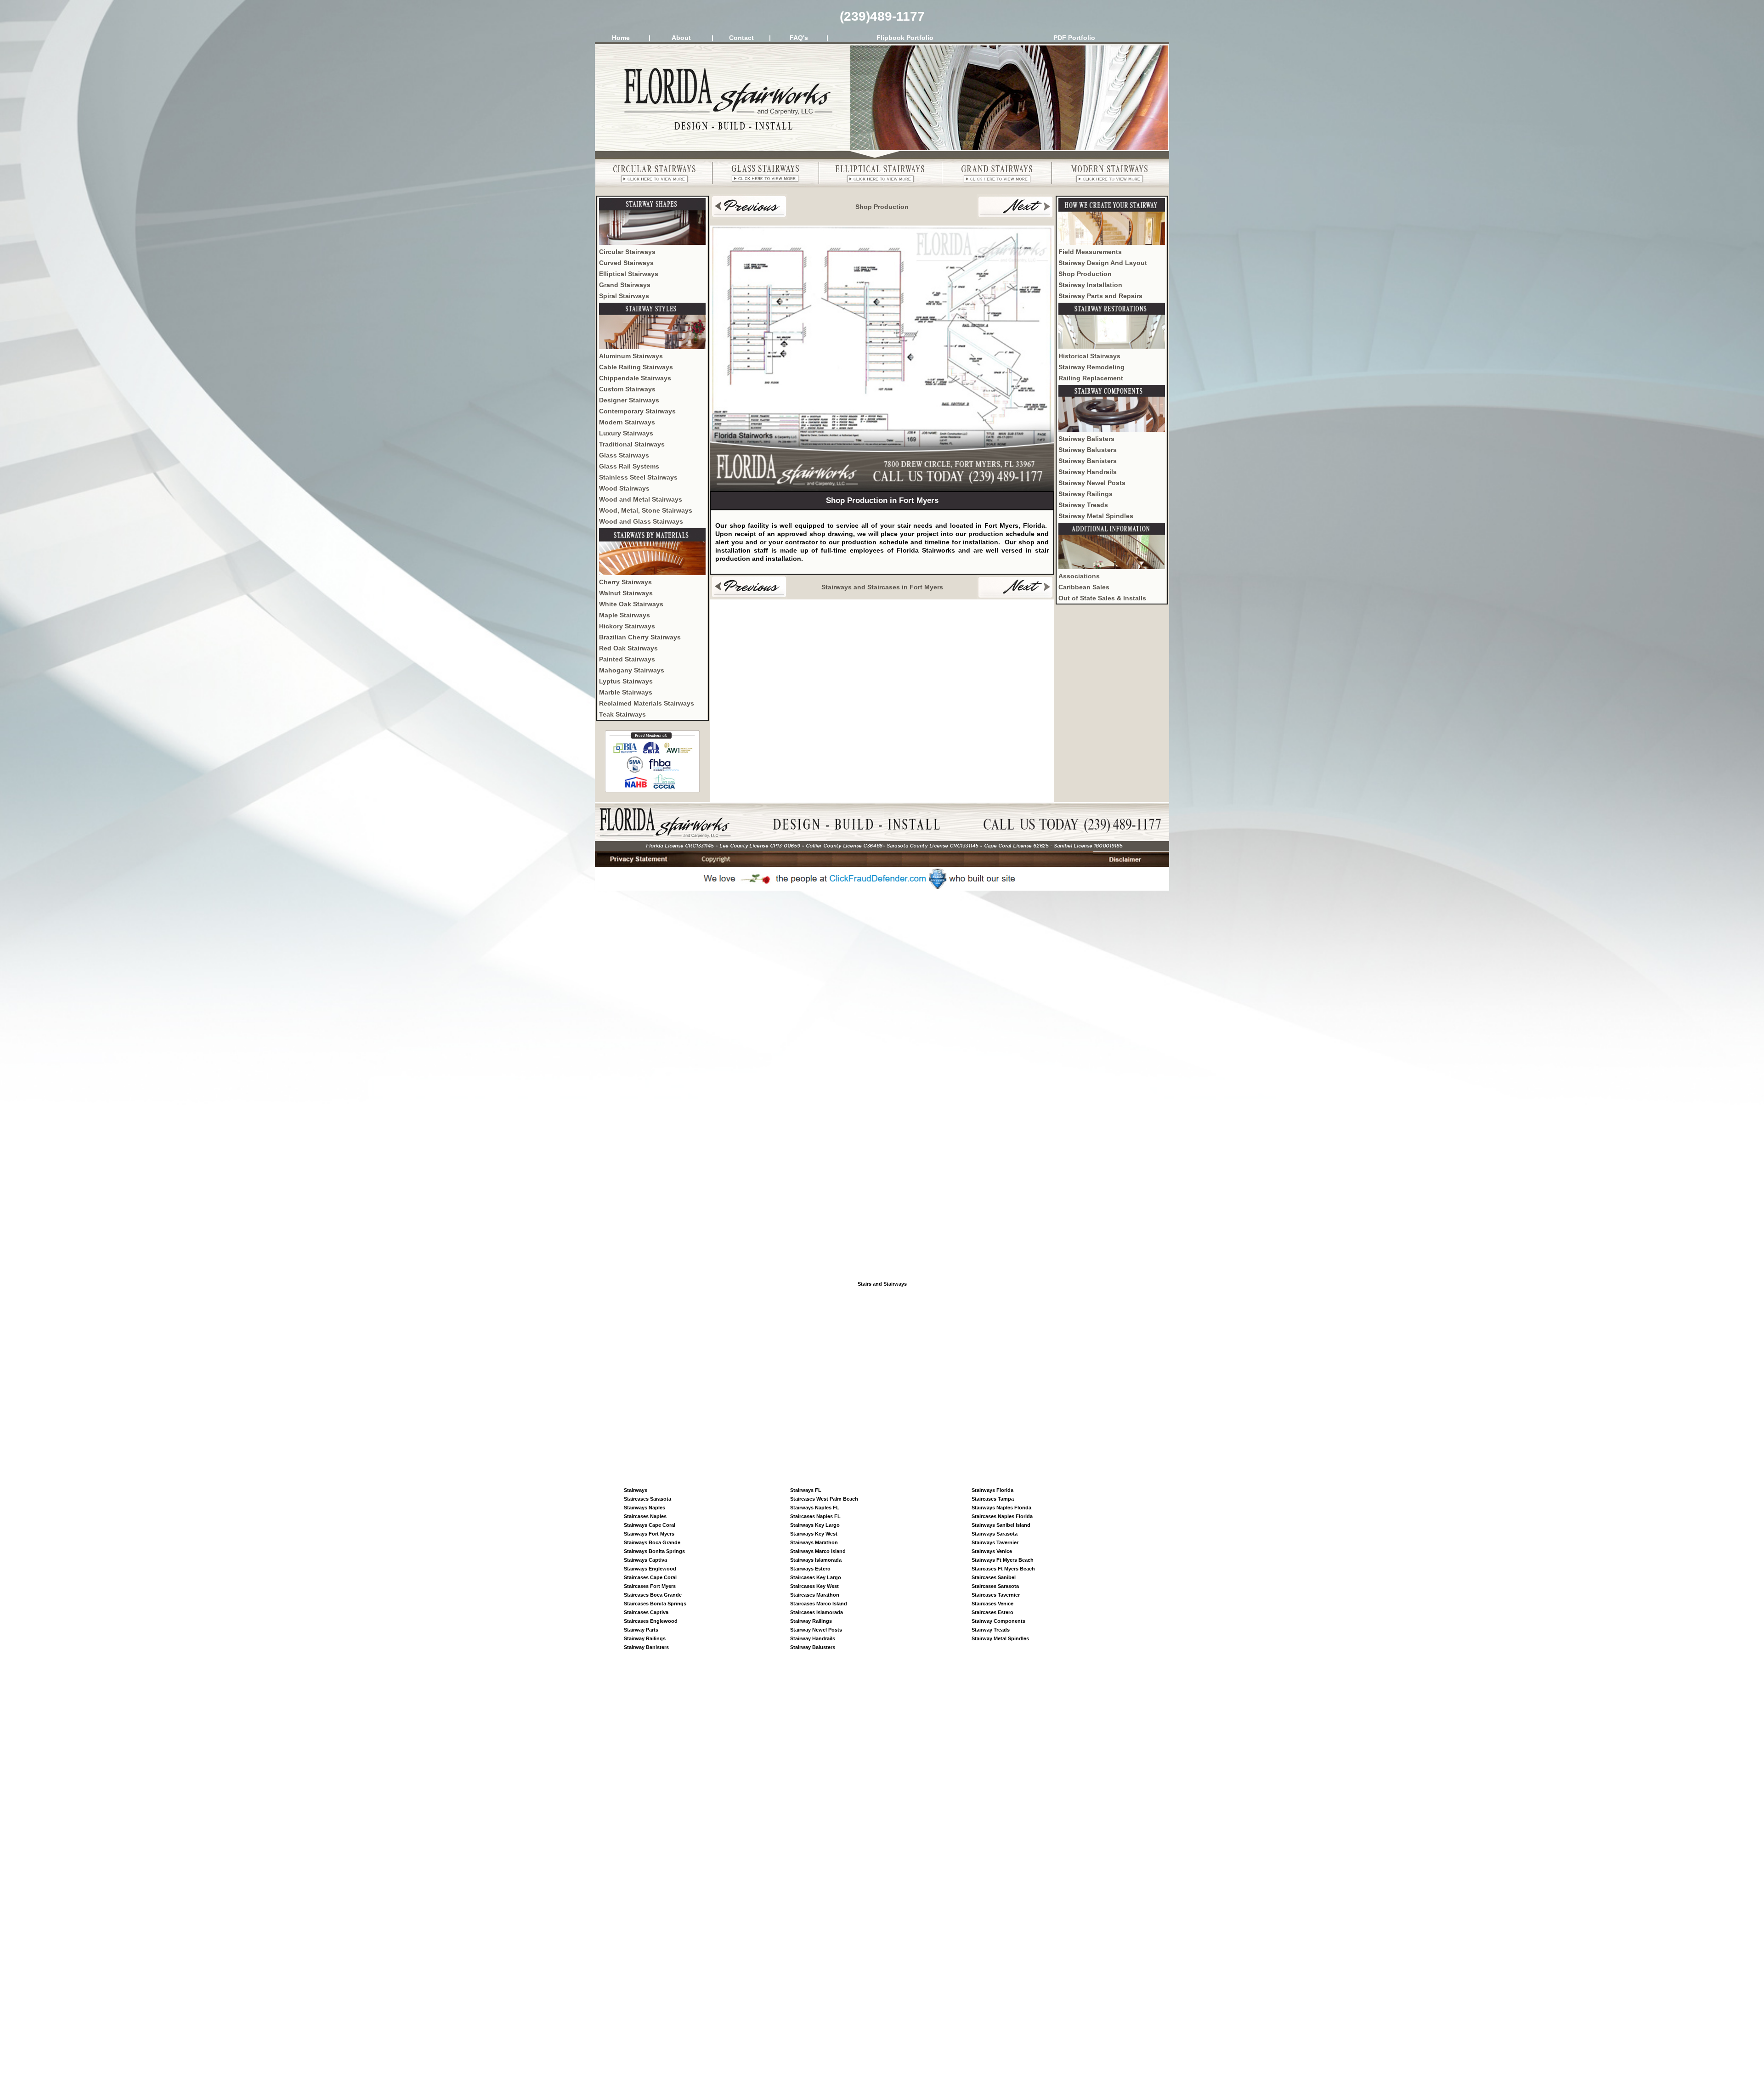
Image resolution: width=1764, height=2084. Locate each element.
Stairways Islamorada (816, 1560)
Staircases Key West (814, 1586)
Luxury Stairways (626, 433)
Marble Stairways (626, 692)
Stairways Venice (992, 1551)
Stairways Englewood (650, 1569)
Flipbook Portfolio (905, 38)
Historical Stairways (1089, 356)
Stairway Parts (641, 1630)
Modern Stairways (627, 422)
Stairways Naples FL (815, 1508)
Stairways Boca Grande (652, 1542)
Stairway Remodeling (1091, 367)
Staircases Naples (645, 1516)
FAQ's (799, 38)
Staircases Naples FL (815, 1516)
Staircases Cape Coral (650, 1577)
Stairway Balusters (1088, 450)
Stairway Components (998, 1621)
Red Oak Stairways (628, 648)
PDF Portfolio (1074, 38)
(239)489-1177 (882, 16)
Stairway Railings (1086, 494)
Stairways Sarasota (995, 1534)
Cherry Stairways (625, 582)
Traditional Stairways (632, 444)
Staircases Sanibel (994, 1577)
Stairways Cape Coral (650, 1525)
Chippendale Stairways (635, 378)
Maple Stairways (625, 615)
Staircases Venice (992, 1604)
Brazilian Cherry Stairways (640, 637)
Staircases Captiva (646, 1612)
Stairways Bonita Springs (654, 1551)
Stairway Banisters (1088, 461)
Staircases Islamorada (817, 1612)
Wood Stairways (624, 488)
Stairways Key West (814, 1534)
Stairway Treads (1083, 505)
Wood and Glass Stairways (641, 521)
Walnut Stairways (626, 593)
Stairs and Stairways (882, 1284)
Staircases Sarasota (647, 1499)
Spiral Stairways (624, 296)
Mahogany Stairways (632, 670)
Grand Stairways (625, 285)
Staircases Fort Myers (650, 1586)
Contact (741, 38)
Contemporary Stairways (637, 411)
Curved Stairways (626, 263)
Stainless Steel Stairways (638, 477)
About (681, 38)
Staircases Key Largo (816, 1577)
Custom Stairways (627, 389)
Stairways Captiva (645, 1560)
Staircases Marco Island (819, 1604)
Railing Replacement (1091, 378)
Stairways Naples (645, 1508)
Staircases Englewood (651, 1621)
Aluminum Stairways (631, 356)
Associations (1079, 576)
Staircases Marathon (815, 1595)
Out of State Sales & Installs (1102, 598)
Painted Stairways (627, 659)
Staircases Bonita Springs (655, 1604)
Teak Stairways (622, 714)
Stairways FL (806, 1490)
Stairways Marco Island (818, 1551)
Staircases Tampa (993, 1499)
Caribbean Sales (1084, 587)
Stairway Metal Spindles (1096, 516)
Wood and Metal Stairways (641, 499)
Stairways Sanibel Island (1001, 1525)
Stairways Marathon (814, 1542)
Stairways (636, 1490)
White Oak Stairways (631, 604)
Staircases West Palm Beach (824, 1499)
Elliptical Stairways (629, 274)
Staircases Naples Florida (1002, 1516)
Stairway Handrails (1088, 472)
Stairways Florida (992, 1490)
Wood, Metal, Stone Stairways (646, 510)
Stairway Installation (1090, 285)
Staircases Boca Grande (653, 1595)
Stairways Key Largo (815, 1525)
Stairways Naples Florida (1001, 1508)
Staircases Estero (992, 1612)
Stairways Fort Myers (649, 1534)
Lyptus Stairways (626, 681)
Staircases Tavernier (996, 1595)
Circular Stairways (627, 252)
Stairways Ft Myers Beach (1003, 1560)
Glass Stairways (624, 455)
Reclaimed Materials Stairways (647, 703)
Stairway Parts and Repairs (1100, 296)
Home (621, 38)
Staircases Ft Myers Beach (1003, 1569)
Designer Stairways (629, 400)
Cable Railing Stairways (636, 367)
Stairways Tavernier (995, 1542)
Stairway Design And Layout (1103, 263)
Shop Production (1085, 274)
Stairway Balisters (1086, 439)
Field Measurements (1090, 252)
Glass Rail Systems (629, 466)
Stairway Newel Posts (1092, 483)
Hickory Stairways (627, 626)
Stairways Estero (810, 1569)
